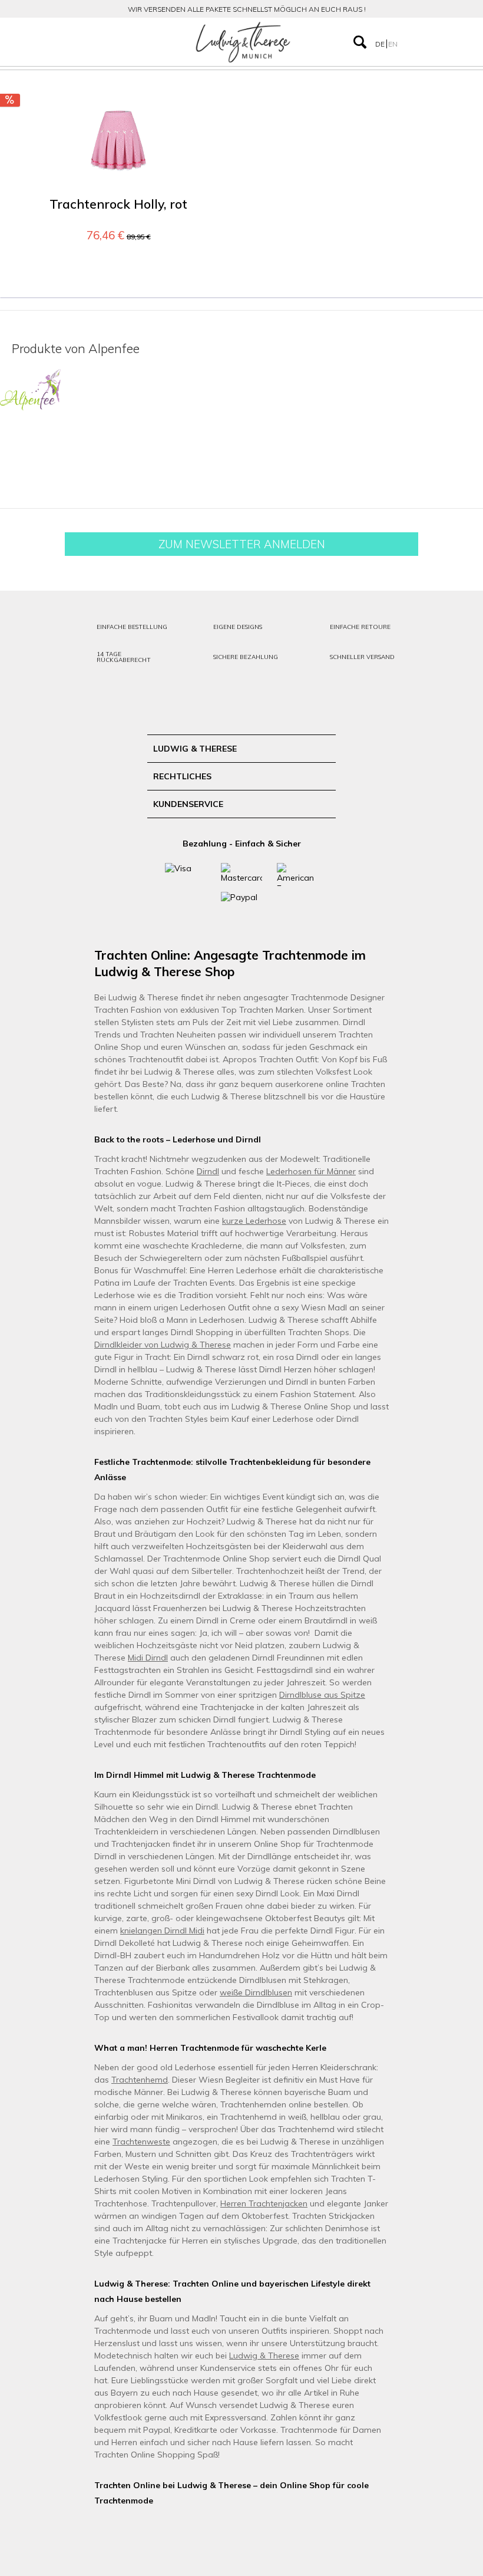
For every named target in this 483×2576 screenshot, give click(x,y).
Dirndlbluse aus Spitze (322, 1695)
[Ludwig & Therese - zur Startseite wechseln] (243, 42)
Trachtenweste (141, 2142)
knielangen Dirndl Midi (162, 1931)
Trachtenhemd (140, 2080)
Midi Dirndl (148, 1658)
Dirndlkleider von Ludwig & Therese (163, 1345)
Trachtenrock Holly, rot (118, 204)
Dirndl (208, 1171)
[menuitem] (75, 42)
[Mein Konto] (417, 42)
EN (393, 44)
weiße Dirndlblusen (256, 1992)
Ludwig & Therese (264, 2356)
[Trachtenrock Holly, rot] (118, 141)
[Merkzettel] (441, 42)
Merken (208, 114)
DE (381, 44)
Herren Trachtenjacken (264, 2203)
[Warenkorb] (464, 42)
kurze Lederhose (254, 1221)
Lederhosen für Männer (311, 1171)
